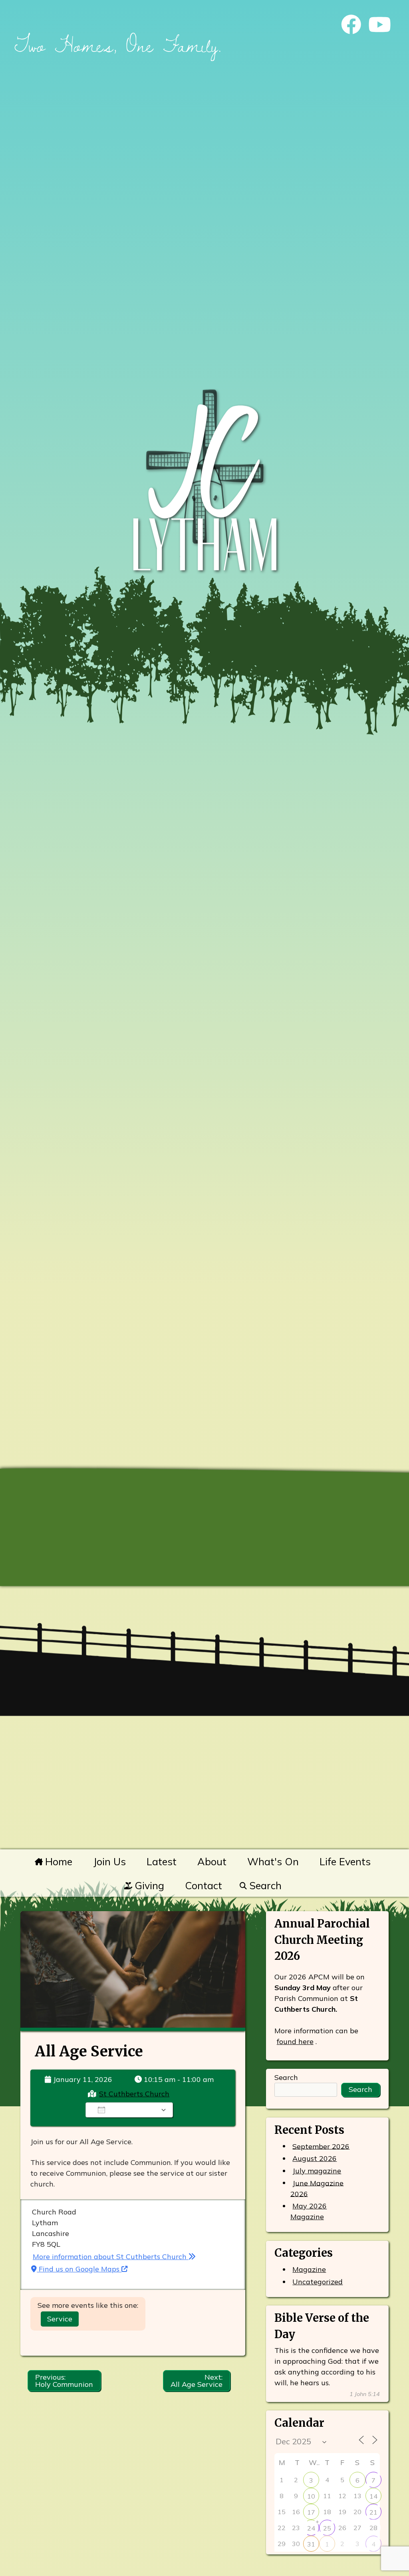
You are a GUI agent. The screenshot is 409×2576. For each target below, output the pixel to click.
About (212, 1861)
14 (373, 2496)
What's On (273, 1861)
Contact (204, 1885)
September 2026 (321, 2146)
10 (311, 2496)
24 (311, 2528)
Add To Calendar (135, 2110)
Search (264, 1885)
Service (60, 2319)
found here (295, 2041)
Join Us (109, 1861)
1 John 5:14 (365, 2394)
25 (327, 2528)
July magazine (317, 2171)
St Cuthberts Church (134, 2094)
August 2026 (315, 2158)
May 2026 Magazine (309, 2211)
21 (373, 2512)
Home (57, 1861)
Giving (148, 1885)
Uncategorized (318, 2282)
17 (311, 2512)
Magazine (309, 2269)
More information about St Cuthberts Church (111, 2257)
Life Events (345, 1861)
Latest (162, 1861)
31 (311, 2544)
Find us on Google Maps (79, 2269)
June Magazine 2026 (317, 2188)
